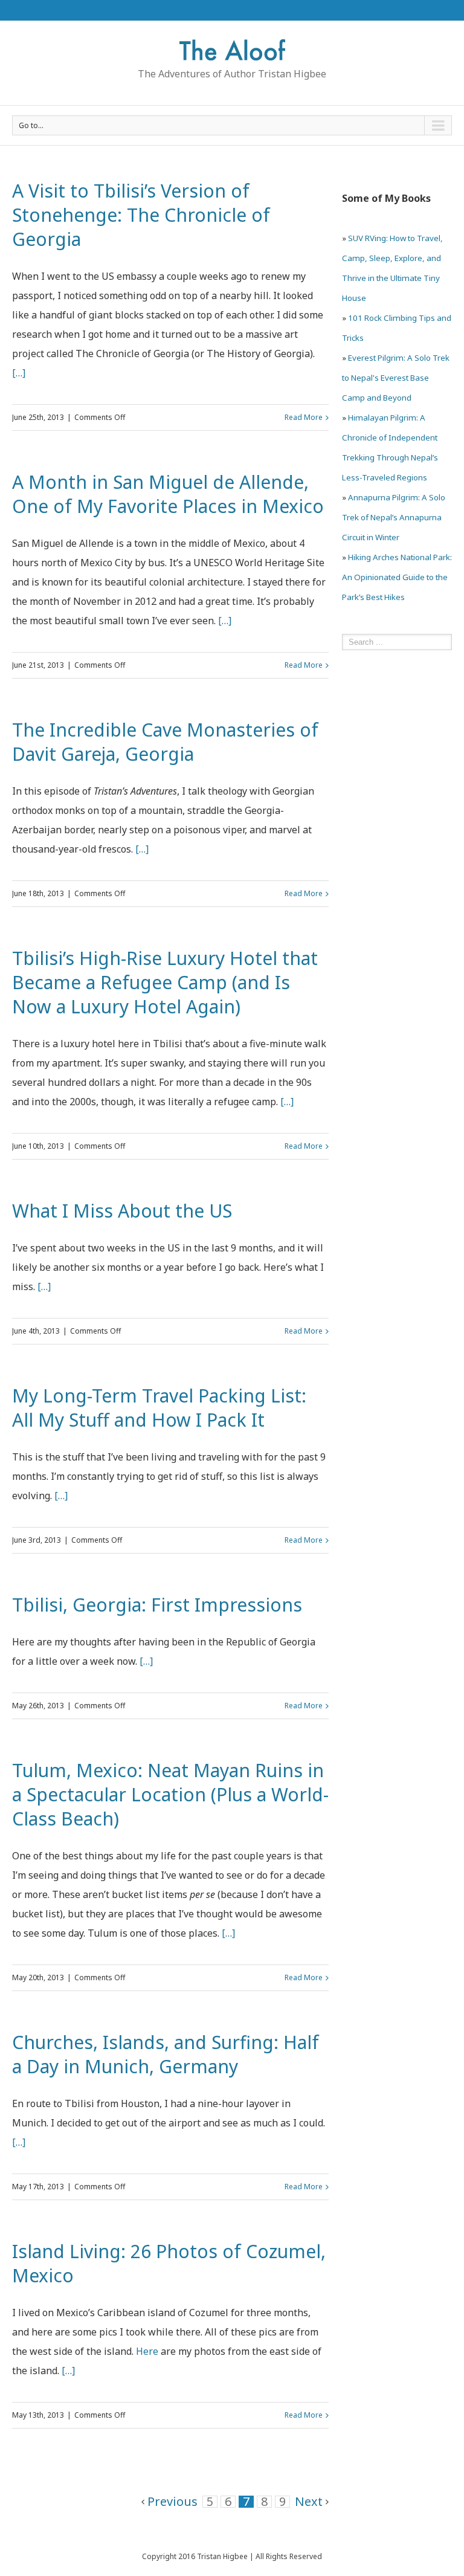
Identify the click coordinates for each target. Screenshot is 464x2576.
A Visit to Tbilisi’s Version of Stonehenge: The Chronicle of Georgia (141, 215)
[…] (19, 373)
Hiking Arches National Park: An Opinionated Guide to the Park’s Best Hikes (397, 577)
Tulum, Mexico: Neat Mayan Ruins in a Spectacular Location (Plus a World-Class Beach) (170, 1794)
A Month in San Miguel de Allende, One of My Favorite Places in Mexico (168, 494)
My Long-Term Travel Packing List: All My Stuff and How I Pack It (159, 1408)
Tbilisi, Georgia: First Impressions (157, 1605)
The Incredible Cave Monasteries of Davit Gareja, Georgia (165, 742)
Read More (304, 417)
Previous (172, 2501)
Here (147, 2351)
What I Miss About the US (122, 1211)
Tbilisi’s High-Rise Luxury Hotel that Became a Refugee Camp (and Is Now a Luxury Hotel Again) (165, 982)
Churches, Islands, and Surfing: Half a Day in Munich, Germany (166, 2054)
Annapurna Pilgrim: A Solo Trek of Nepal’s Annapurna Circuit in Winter (394, 517)
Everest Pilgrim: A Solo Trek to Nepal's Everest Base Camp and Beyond (396, 378)
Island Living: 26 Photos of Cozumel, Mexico (169, 2263)
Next (309, 2501)
